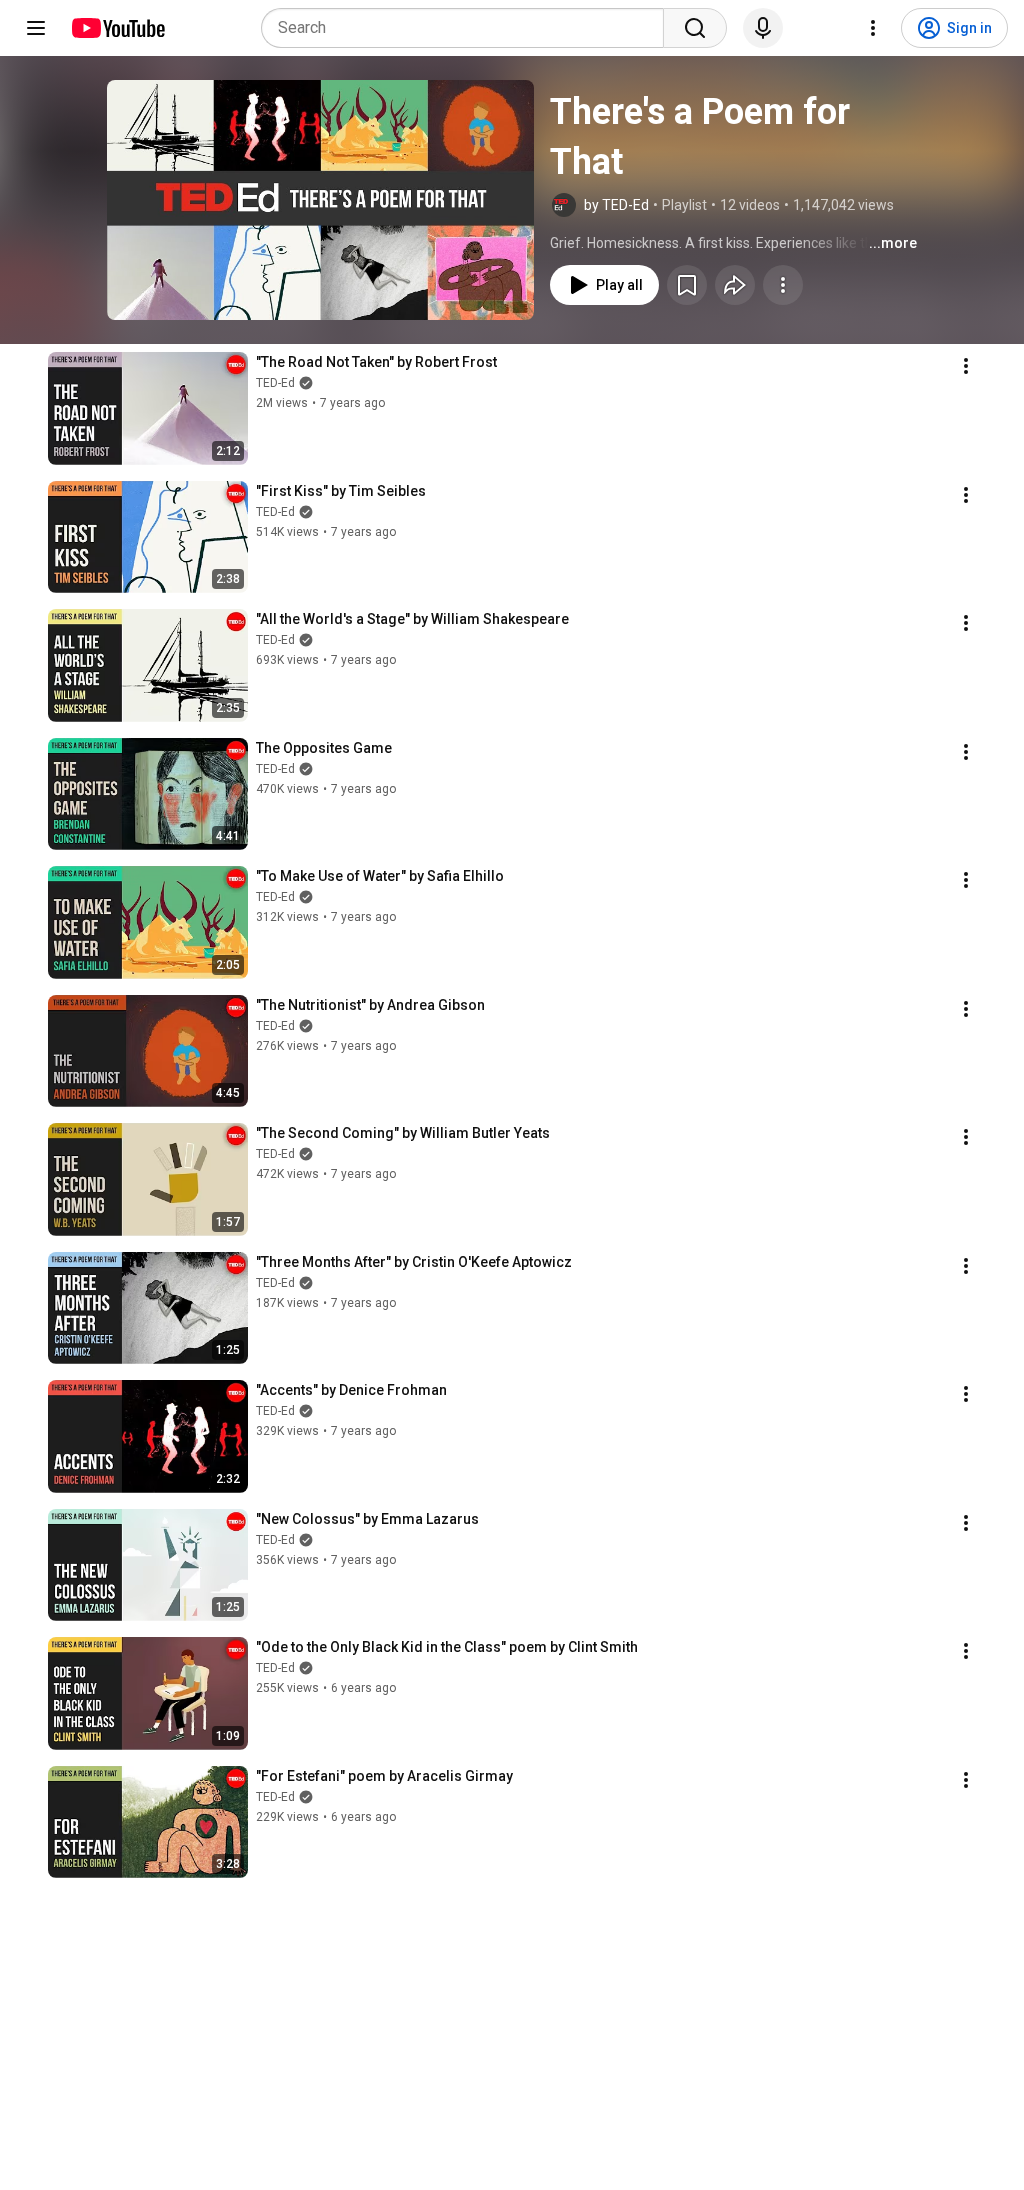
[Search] (695, 28)
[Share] (735, 285)
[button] (320, 200)
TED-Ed (275, 383)
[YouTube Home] (117, 28)
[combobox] (468, 28)
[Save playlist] (687, 285)
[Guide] (36, 28)
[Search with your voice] (763, 28)
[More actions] (783, 285)
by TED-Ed (616, 205)
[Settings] (873, 28)
